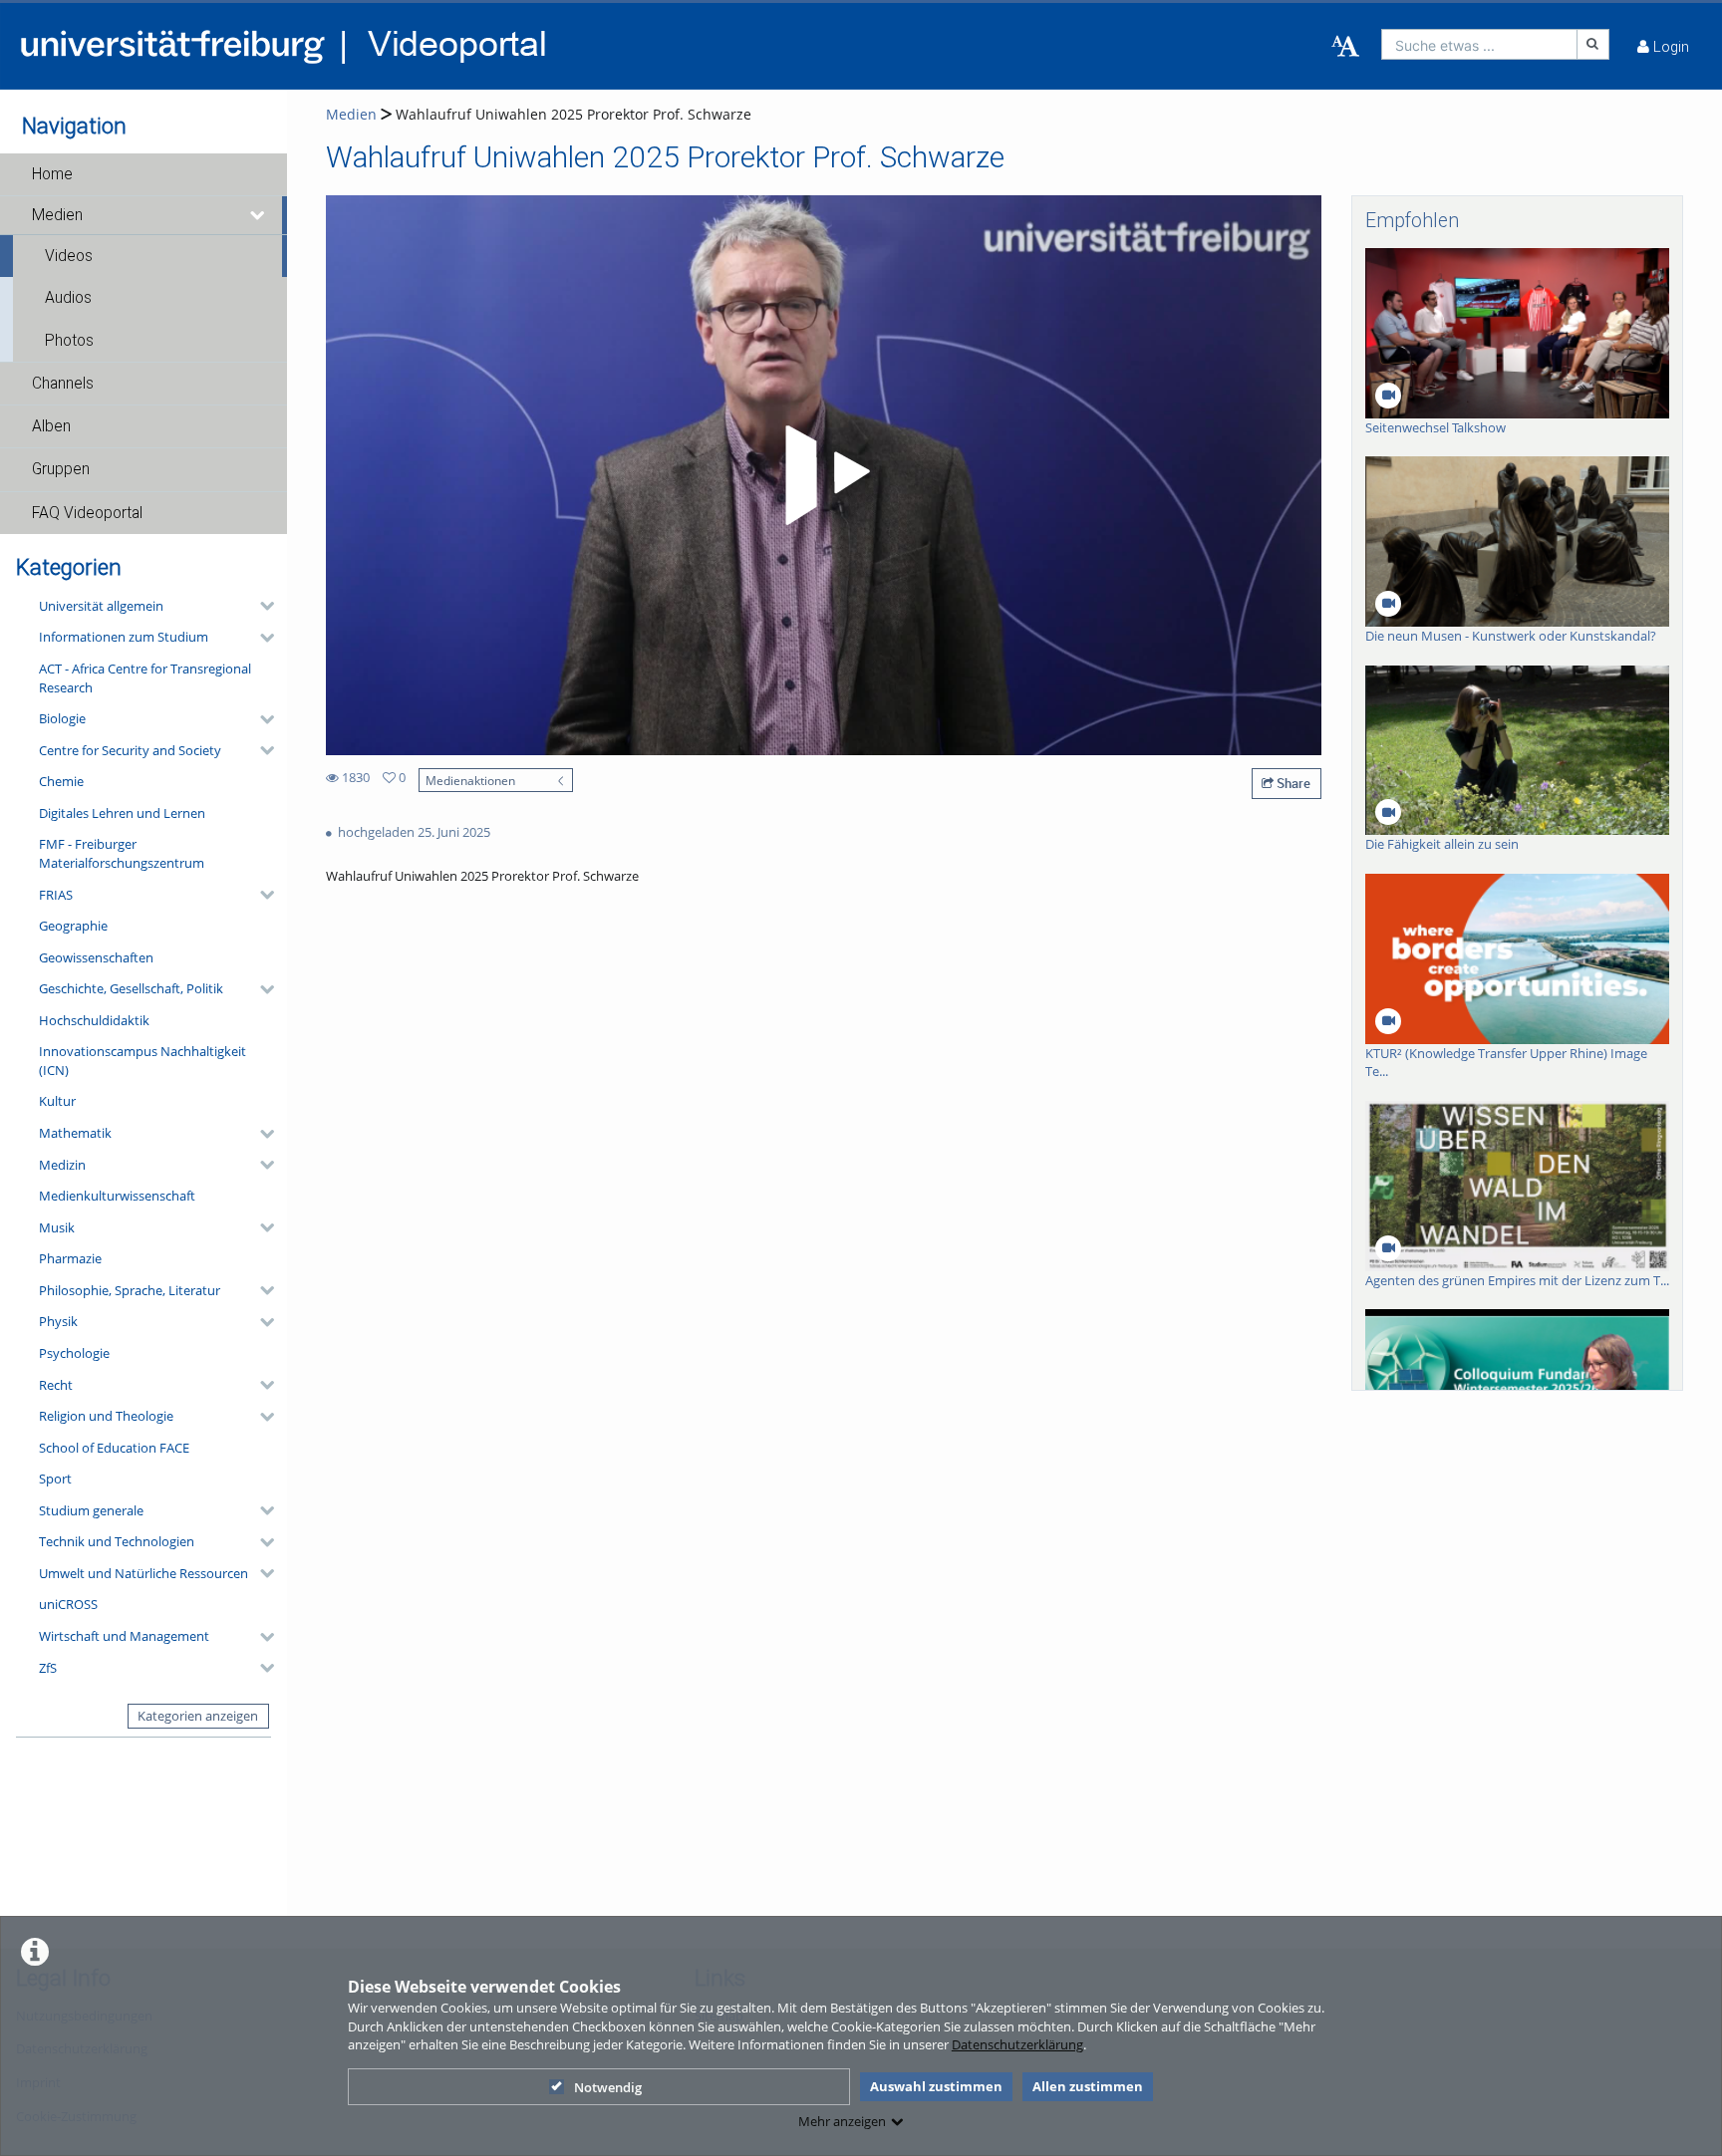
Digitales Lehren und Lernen (122, 813)
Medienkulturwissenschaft (117, 1196)
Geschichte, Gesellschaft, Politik (131, 988)
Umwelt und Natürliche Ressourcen (143, 1573)
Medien (57, 215)
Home (52, 174)
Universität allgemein (101, 606)
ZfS (48, 1668)
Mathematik (75, 1133)
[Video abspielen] (824, 475)
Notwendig (608, 2087)
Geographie (73, 926)
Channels (63, 384)
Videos (69, 256)
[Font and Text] (1345, 47)
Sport (55, 1479)
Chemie (61, 781)
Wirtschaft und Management (124, 1636)
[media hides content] (258, 215)
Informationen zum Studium (124, 637)
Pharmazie (70, 1258)
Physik (58, 1321)
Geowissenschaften (96, 957)
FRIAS (56, 895)
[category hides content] (261, 606)
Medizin (62, 1165)
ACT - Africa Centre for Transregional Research (145, 678)
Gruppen (61, 469)
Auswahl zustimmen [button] (936, 2086)
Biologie (62, 718)
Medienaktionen (470, 780)
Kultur (57, 1101)
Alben (51, 426)
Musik (57, 1227)
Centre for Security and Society (130, 750)
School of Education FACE (114, 1448)
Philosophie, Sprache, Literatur (130, 1290)
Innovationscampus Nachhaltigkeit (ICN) (143, 1061)
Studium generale (91, 1510)
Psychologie (74, 1353)
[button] (143, 174)
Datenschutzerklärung (1017, 2044)
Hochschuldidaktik (94, 1020)
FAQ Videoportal (87, 513)
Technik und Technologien (117, 1541)
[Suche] (1593, 44)
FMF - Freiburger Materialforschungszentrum (122, 853)
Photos (69, 341)
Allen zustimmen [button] (1088, 2086)
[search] (1479, 44)
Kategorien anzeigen (198, 1716)
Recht (56, 1385)
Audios (68, 298)
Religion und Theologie (106, 1416)
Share (1292, 783)
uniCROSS (68, 1604)
